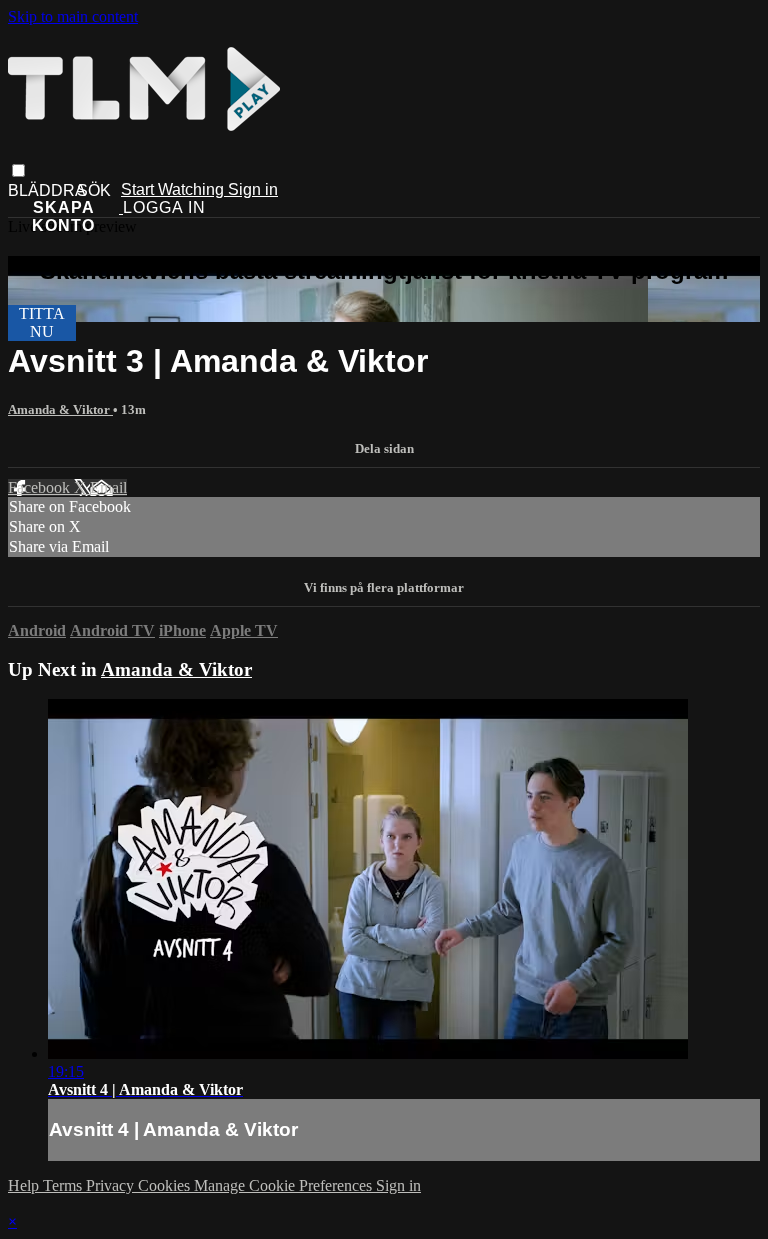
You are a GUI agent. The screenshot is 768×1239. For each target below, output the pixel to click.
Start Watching (174, 189)
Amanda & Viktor (60, 409)
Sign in (253, 189)
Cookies (166, 1185)
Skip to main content (73, 16)
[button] (18, 170)
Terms (64, 1185)
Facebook (41, 487)
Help (25, 1185)
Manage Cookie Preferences (285, 1185)
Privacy (112, 1185)
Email (108, 487)
